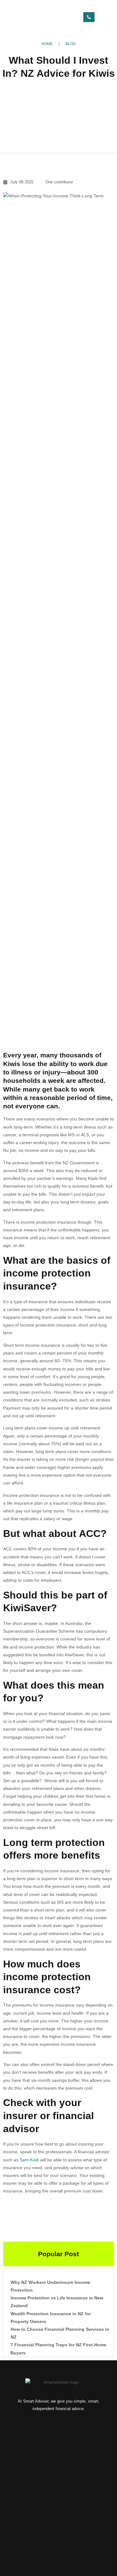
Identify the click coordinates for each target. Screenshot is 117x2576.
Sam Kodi (29, 2160)
